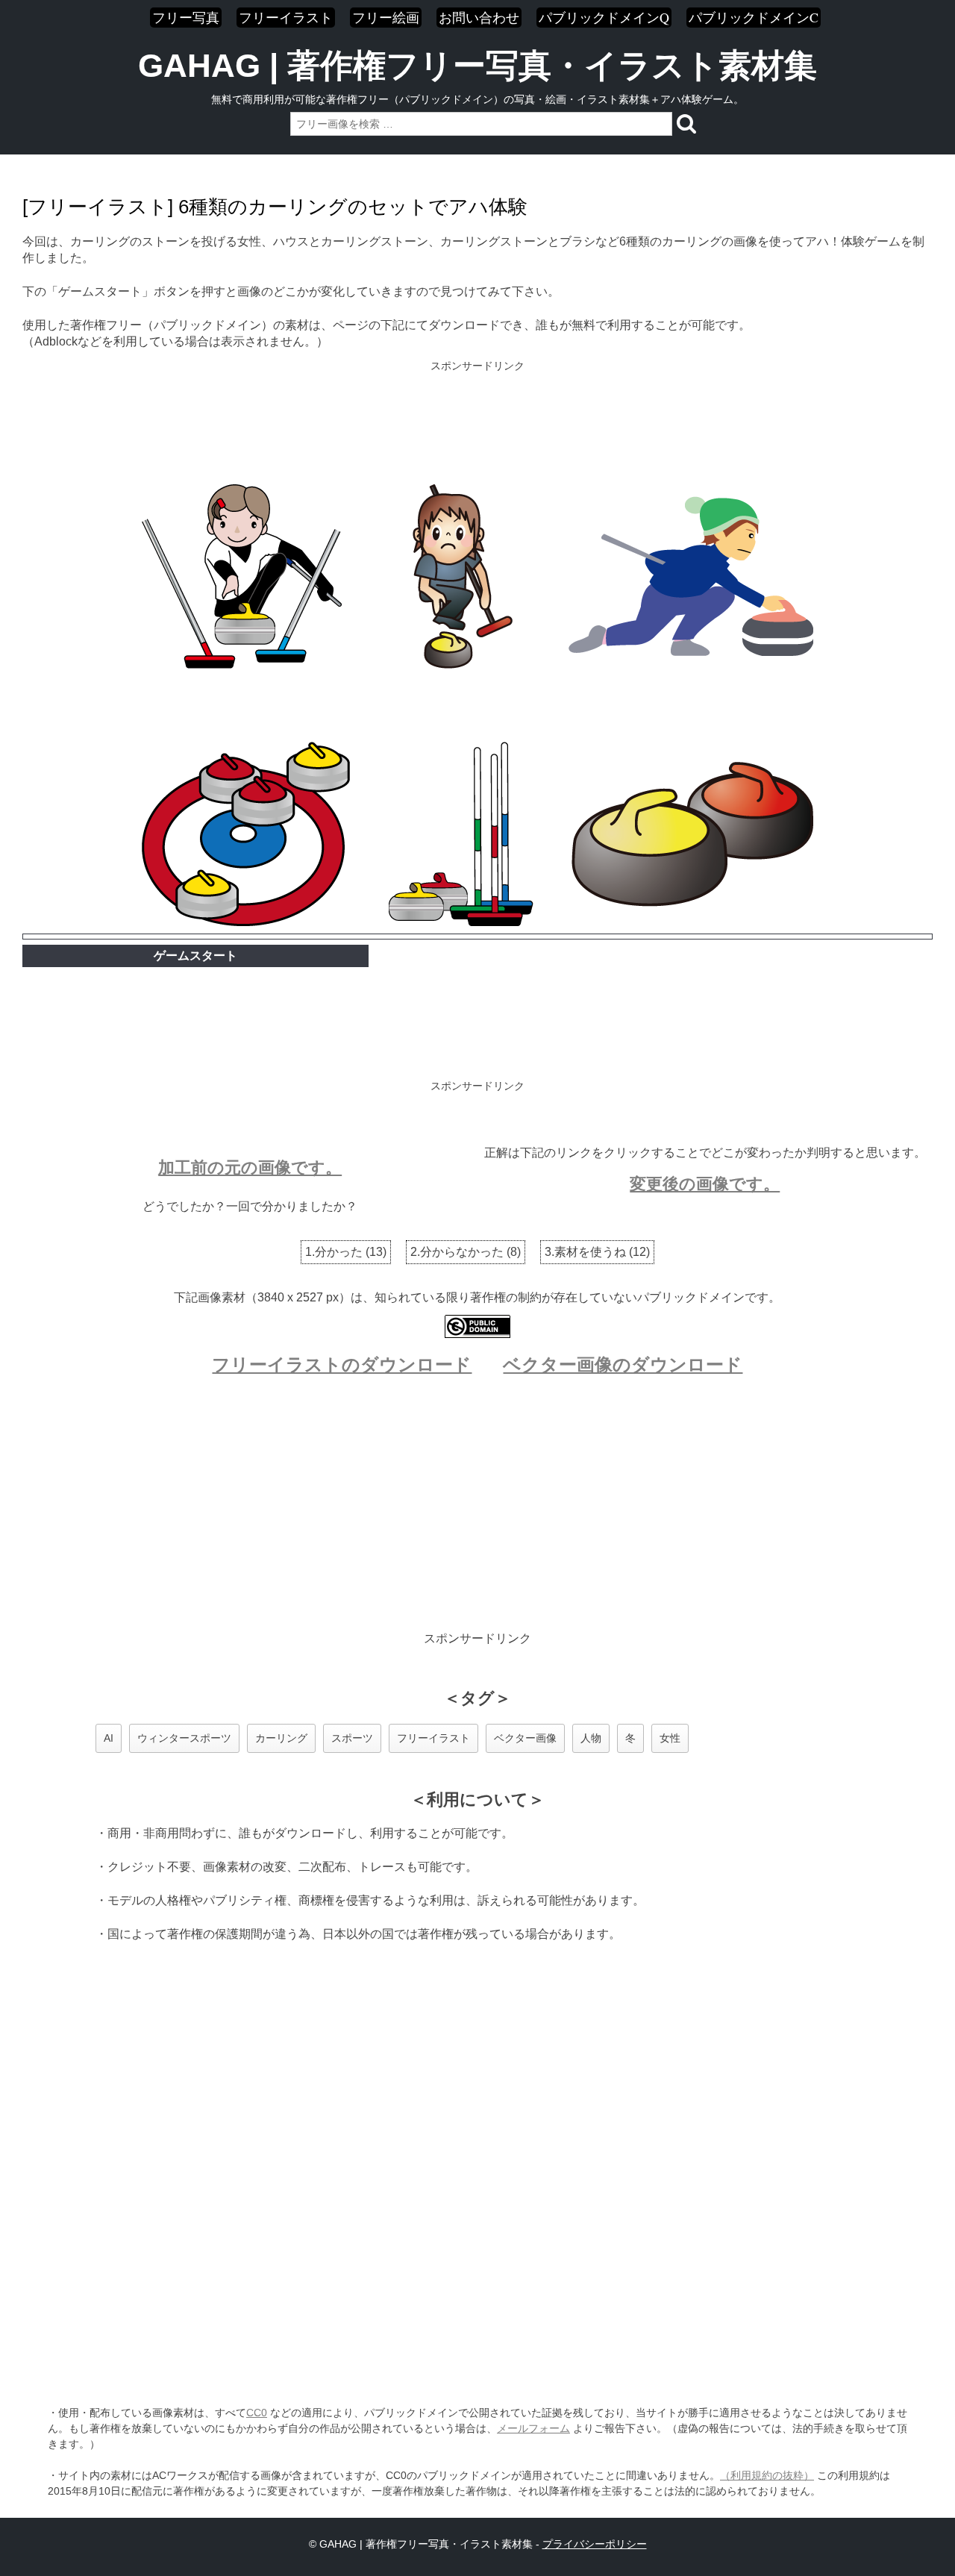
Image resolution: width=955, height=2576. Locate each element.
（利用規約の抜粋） (767, 2475)
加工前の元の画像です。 (250, 1167)
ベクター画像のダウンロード (623, 1364)
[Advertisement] (477, 424)
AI (109, 1738)
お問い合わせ (479, 17)
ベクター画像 (525, 1738)
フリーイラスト (286, 17)
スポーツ (352, 1738)
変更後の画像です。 (705, 1184)
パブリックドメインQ (604, 17)
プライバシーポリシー (595, 2544)
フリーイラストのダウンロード (342, 1364)
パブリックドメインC (754, 17)
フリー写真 (186, 17)
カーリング (281, 1738)
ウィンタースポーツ (184, 1738)
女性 (670, 1738)
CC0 (257, 2413)
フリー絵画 (386, 17)
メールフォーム (533, 2428)
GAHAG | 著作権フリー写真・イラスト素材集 (477, 66)
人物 (591, 1738)
